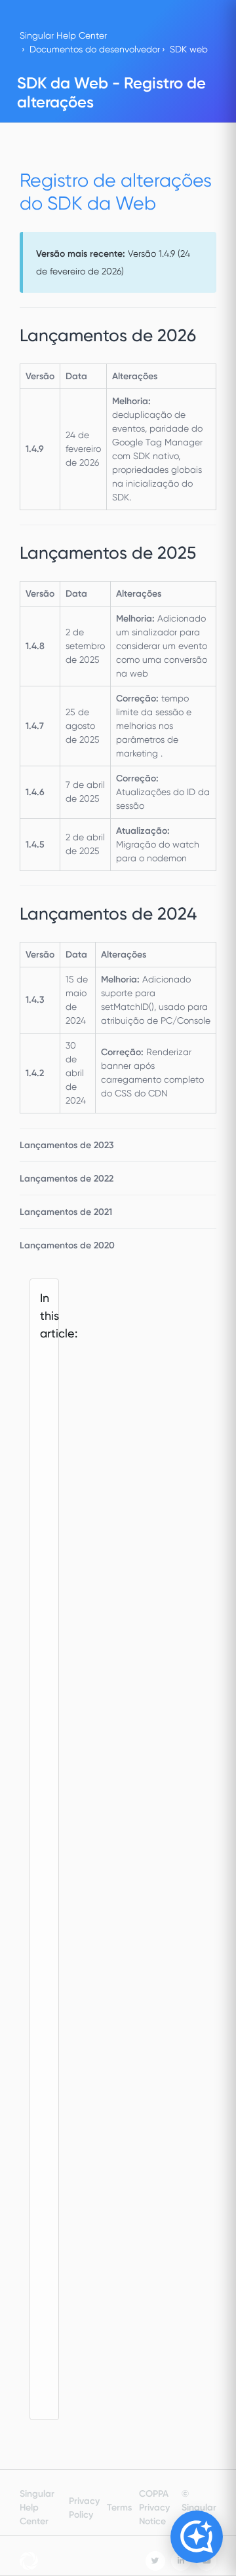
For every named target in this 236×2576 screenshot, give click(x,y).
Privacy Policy (84, 2508)
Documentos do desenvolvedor (95, 49)
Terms (119, 2508)
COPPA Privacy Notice (154, 2508)
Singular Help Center (63, 35)
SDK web (189, 49)
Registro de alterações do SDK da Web (51, 1543)
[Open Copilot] (197, 2537)
